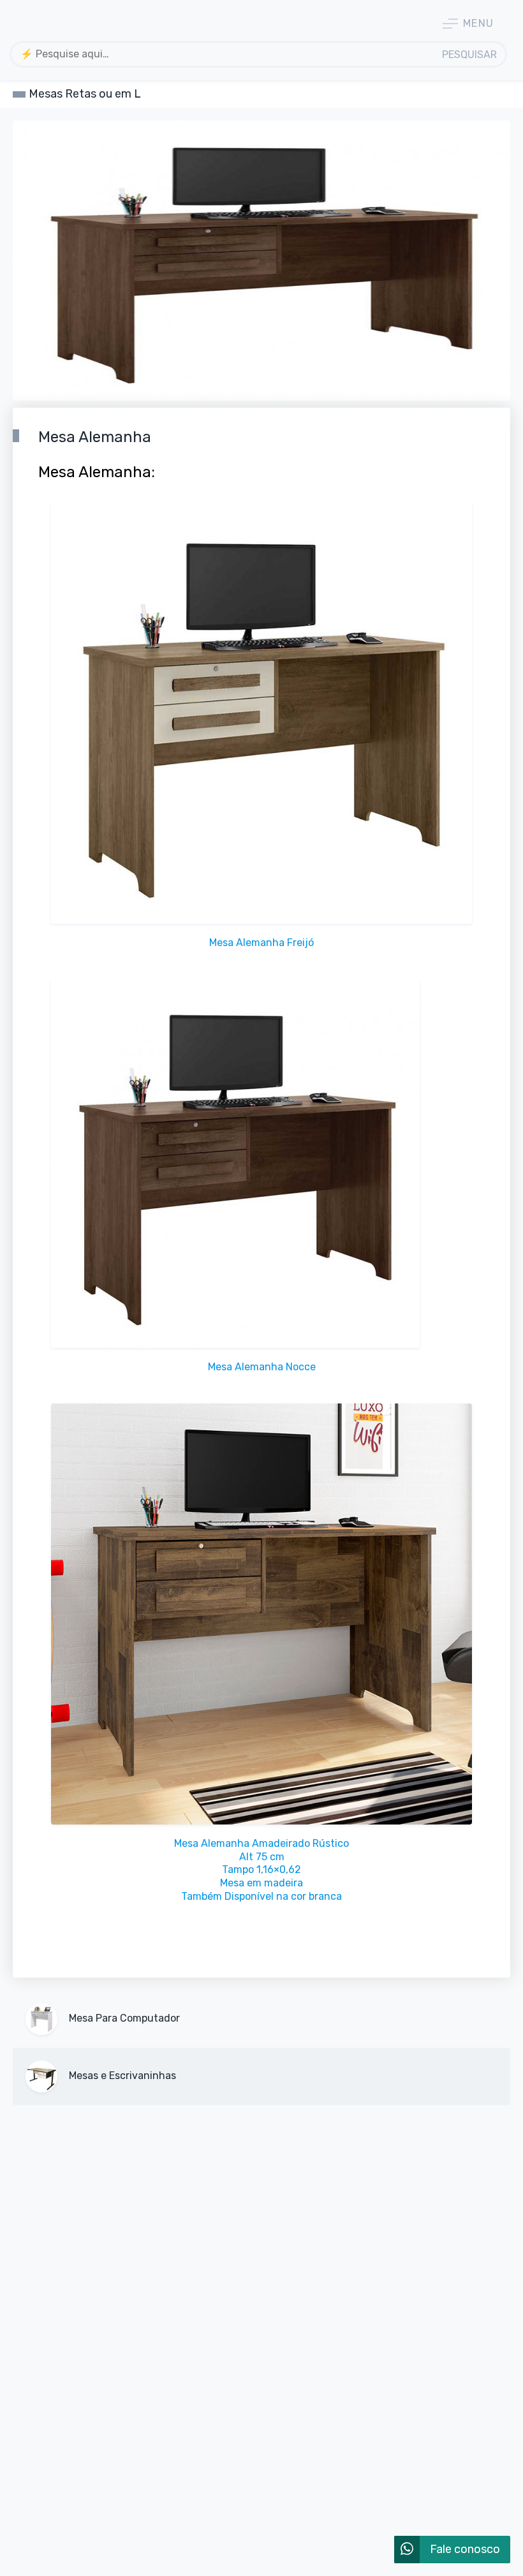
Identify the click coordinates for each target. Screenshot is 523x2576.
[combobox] (223, 54)
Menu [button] (479, 23)
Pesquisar (469, 55)
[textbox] (223, 54)
